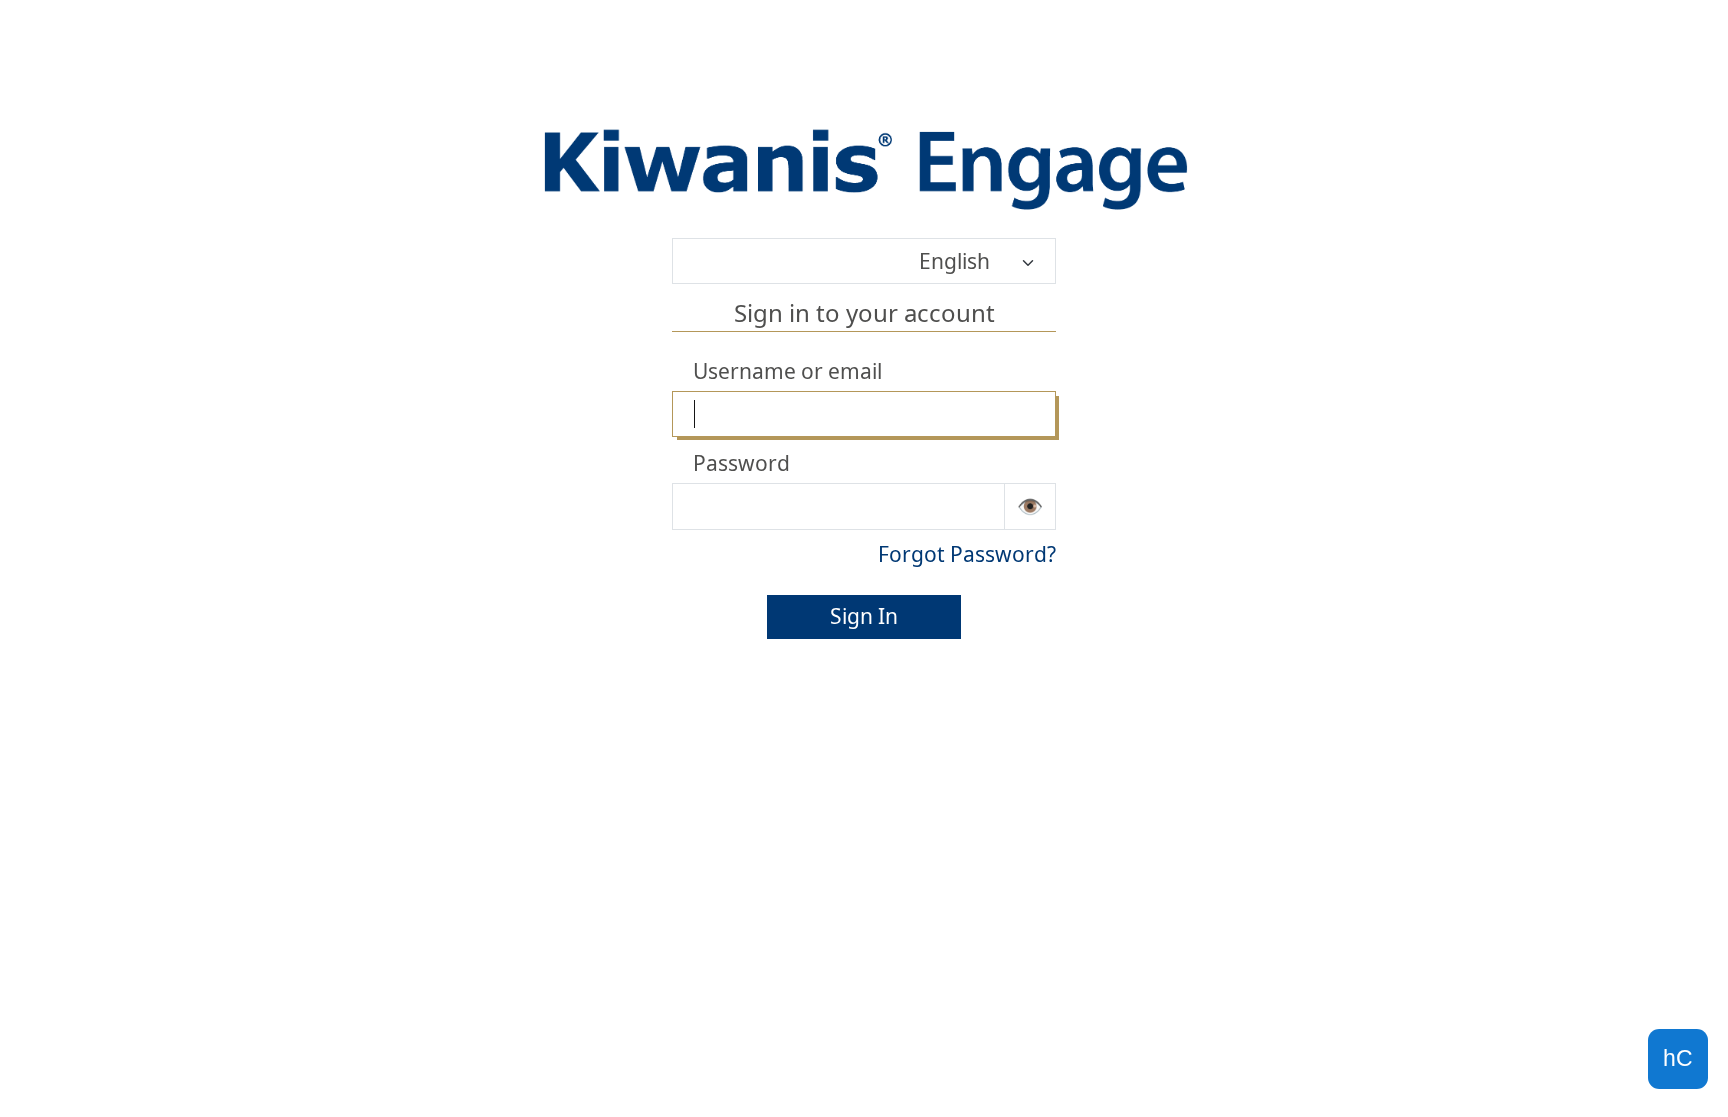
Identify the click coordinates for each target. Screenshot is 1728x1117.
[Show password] (1030, 506)
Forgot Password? (967, 554)
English (954, 261)
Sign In (864, 616)
